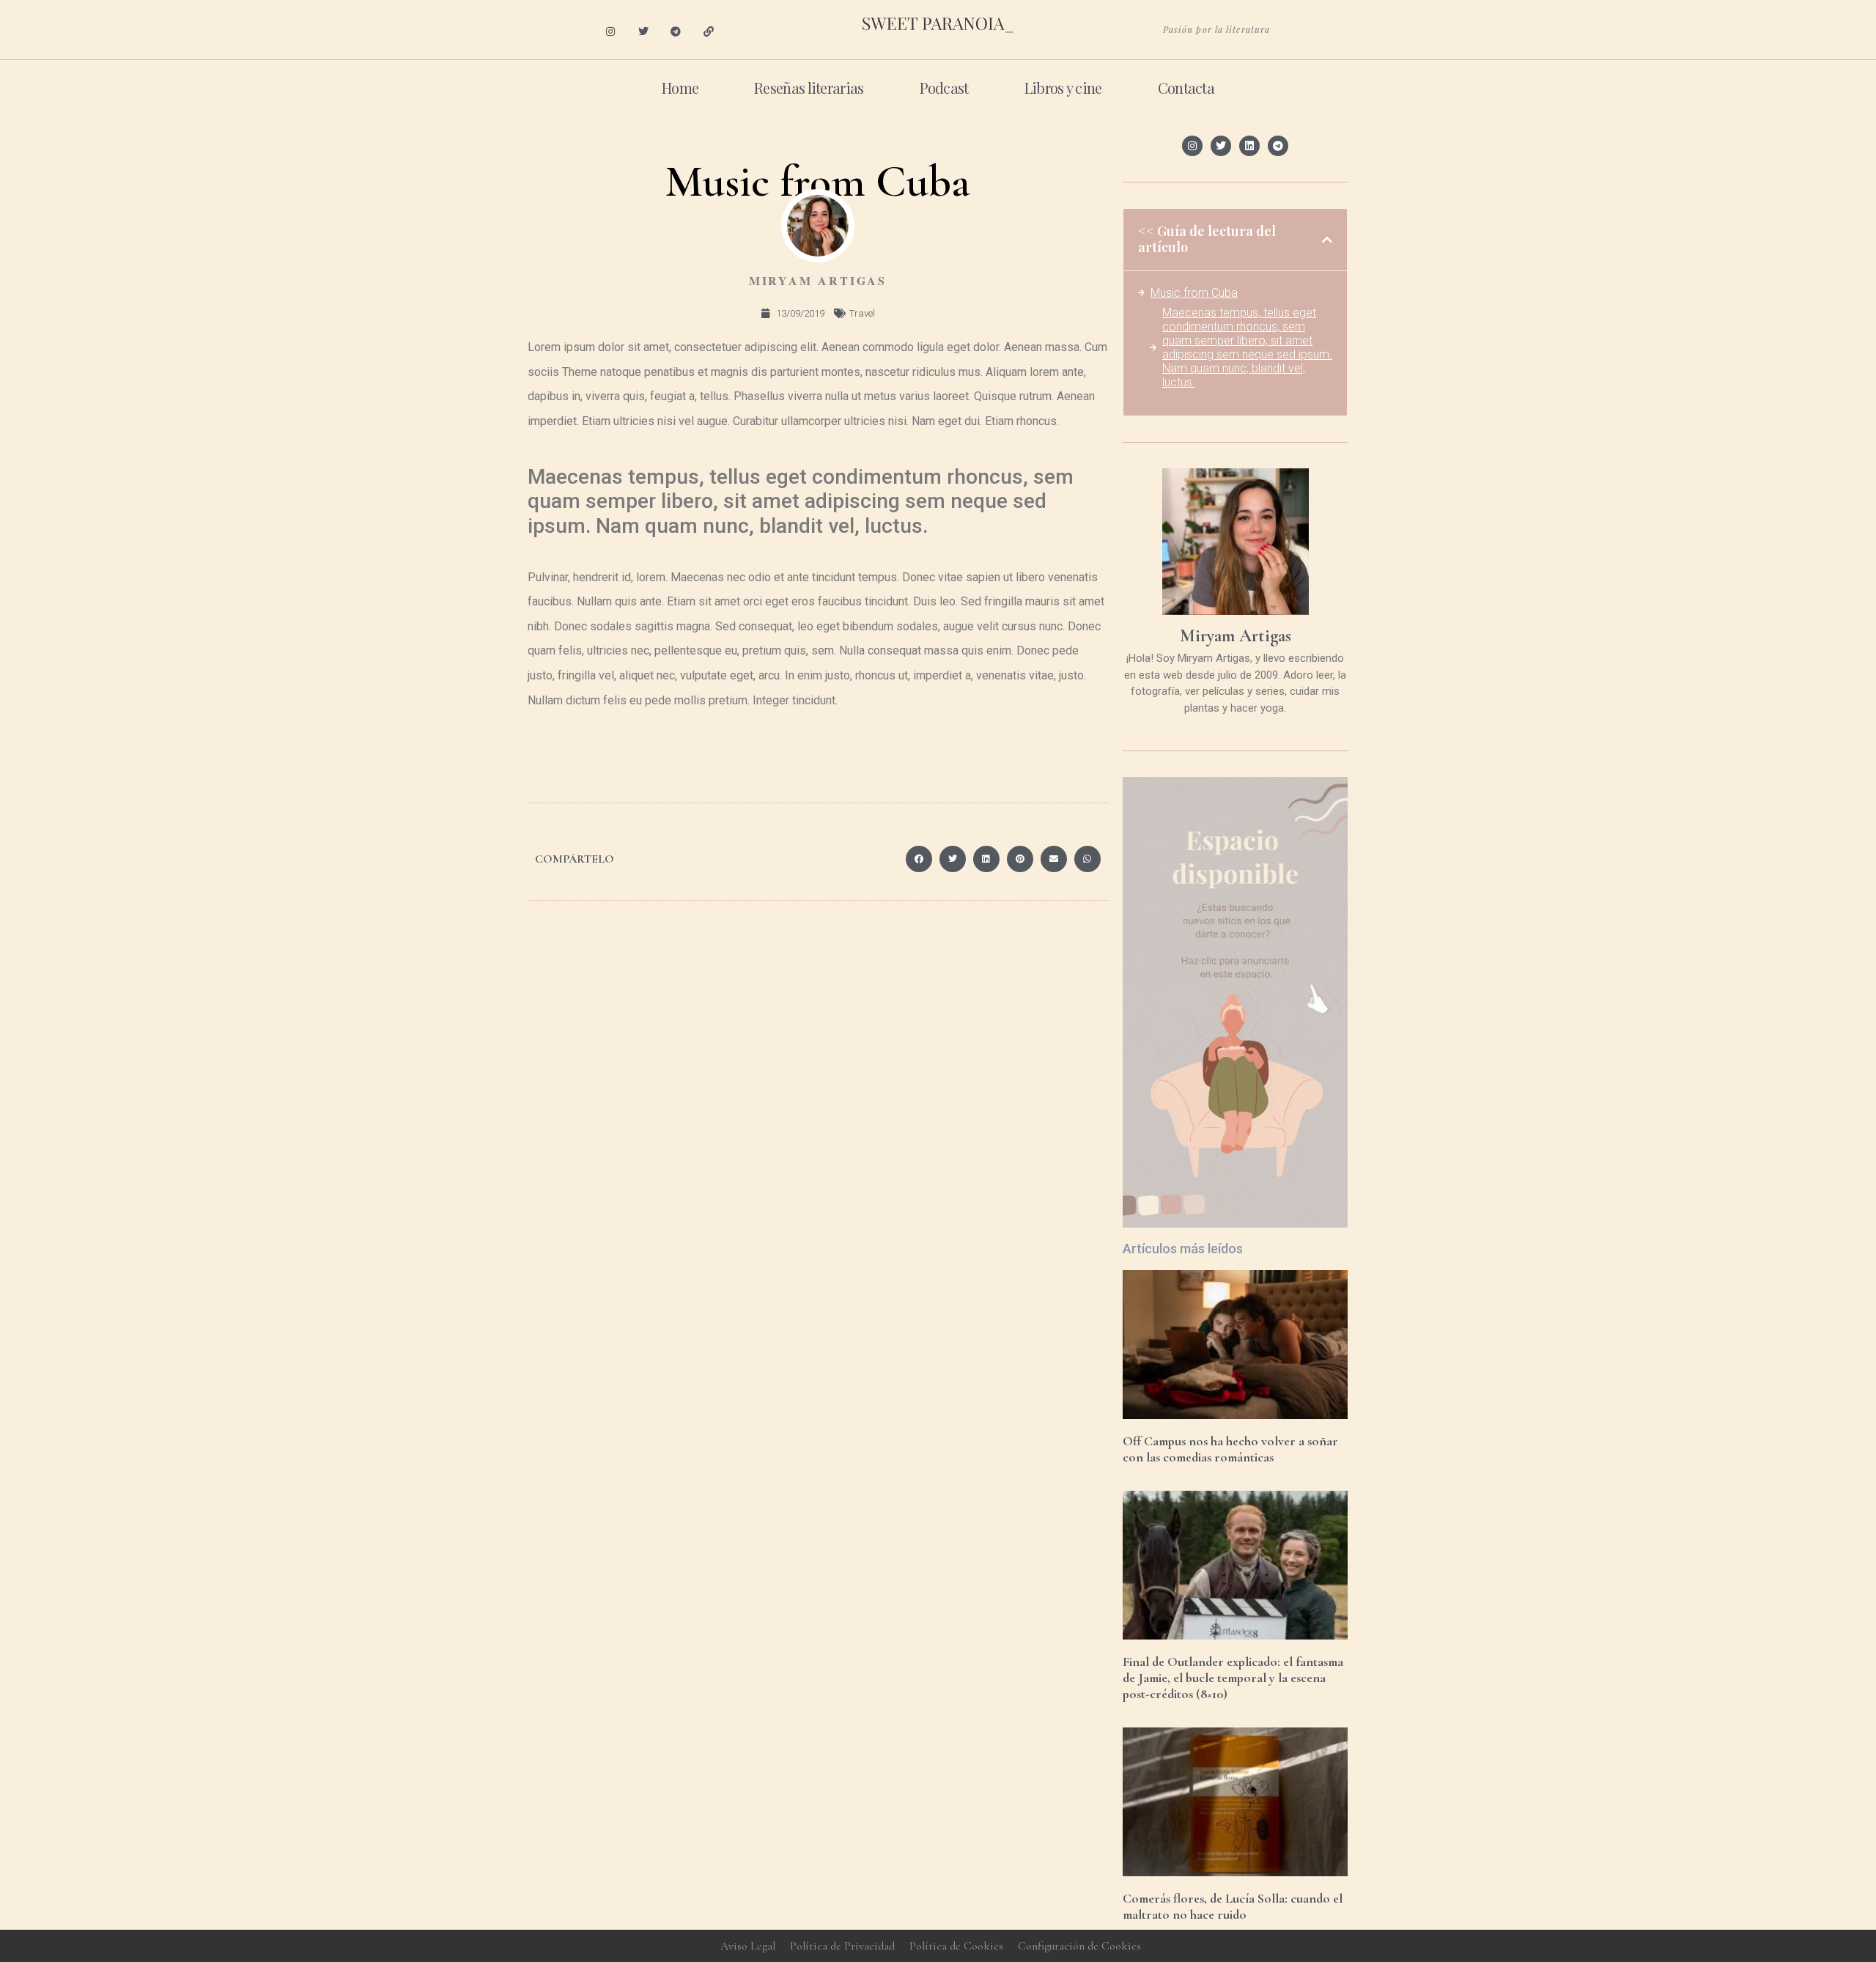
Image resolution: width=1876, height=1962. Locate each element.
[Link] (709, 32)
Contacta (1186, 88)
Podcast (944, 88)
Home (680, 88)
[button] (919, 859)
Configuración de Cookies (1079, 1946)
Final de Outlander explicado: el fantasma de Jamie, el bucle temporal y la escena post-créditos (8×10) (1233, 1677)
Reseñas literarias (809, 88)
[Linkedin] (1249, 146)
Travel (862, 313)
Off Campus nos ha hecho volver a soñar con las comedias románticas (1230, 1449)
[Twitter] (643, 32)
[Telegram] (676, 32)
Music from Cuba (1194, 293)
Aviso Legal (748, 1946)
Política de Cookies (956, 1946)
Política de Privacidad (842, 1946)
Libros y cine (1063, 88)
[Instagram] (610, 32)
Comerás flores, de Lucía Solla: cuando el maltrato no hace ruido (1233, 1906)
